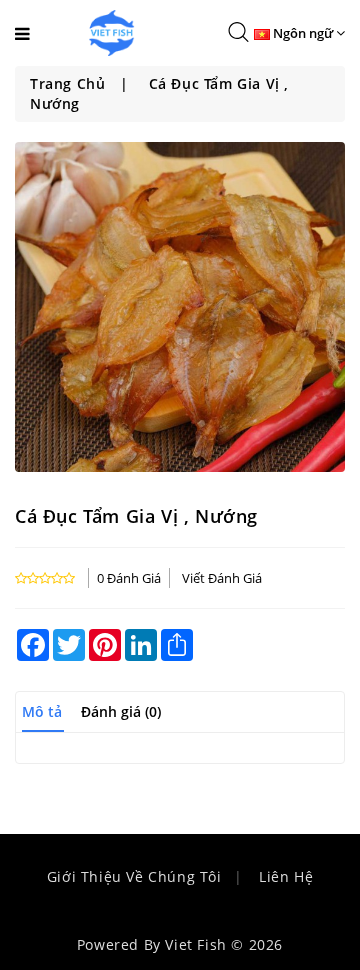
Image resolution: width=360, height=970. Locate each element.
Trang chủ (67, 83)
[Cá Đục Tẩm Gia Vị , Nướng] (180, 307)
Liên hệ (286, 876)
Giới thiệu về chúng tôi (134, 876)
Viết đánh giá (222, 578)
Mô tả (42, 711)
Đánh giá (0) (121, 711)
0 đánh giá (129, 578)
